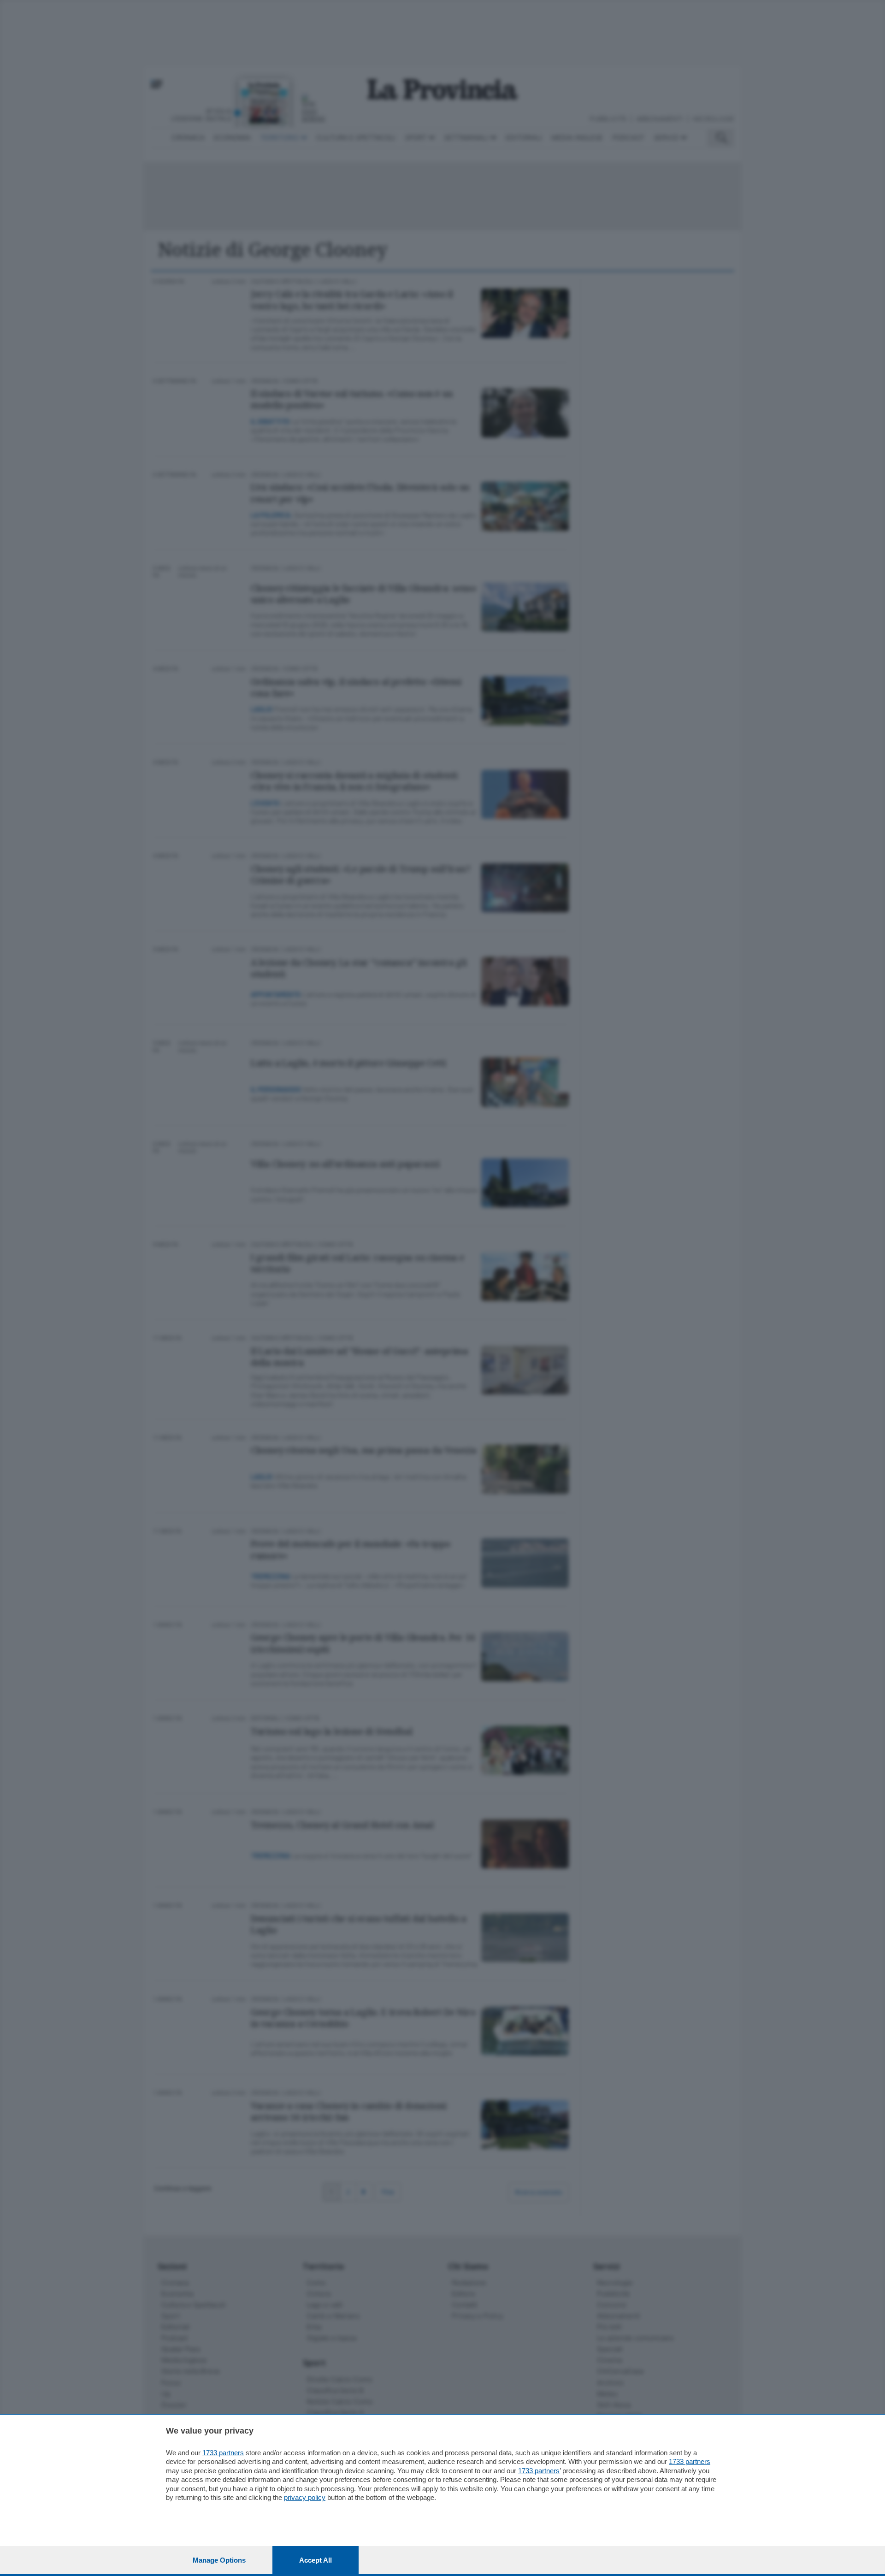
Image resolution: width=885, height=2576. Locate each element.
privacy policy (305, 2497)
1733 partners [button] (223, 2453)
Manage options (219, 2560)
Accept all (316, 2560)
